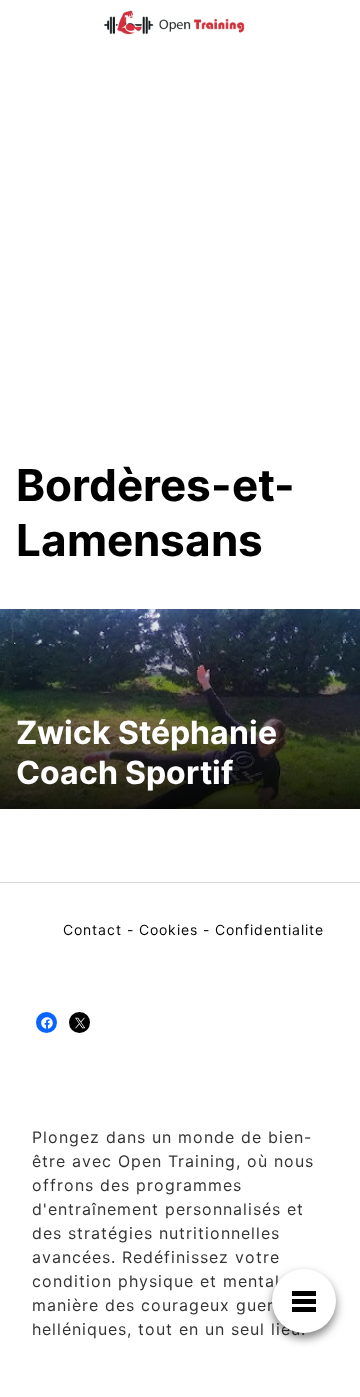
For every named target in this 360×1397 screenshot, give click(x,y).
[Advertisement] (180, 268)
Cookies (168, 929)
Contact (92, 929)
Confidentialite (269, 929)
